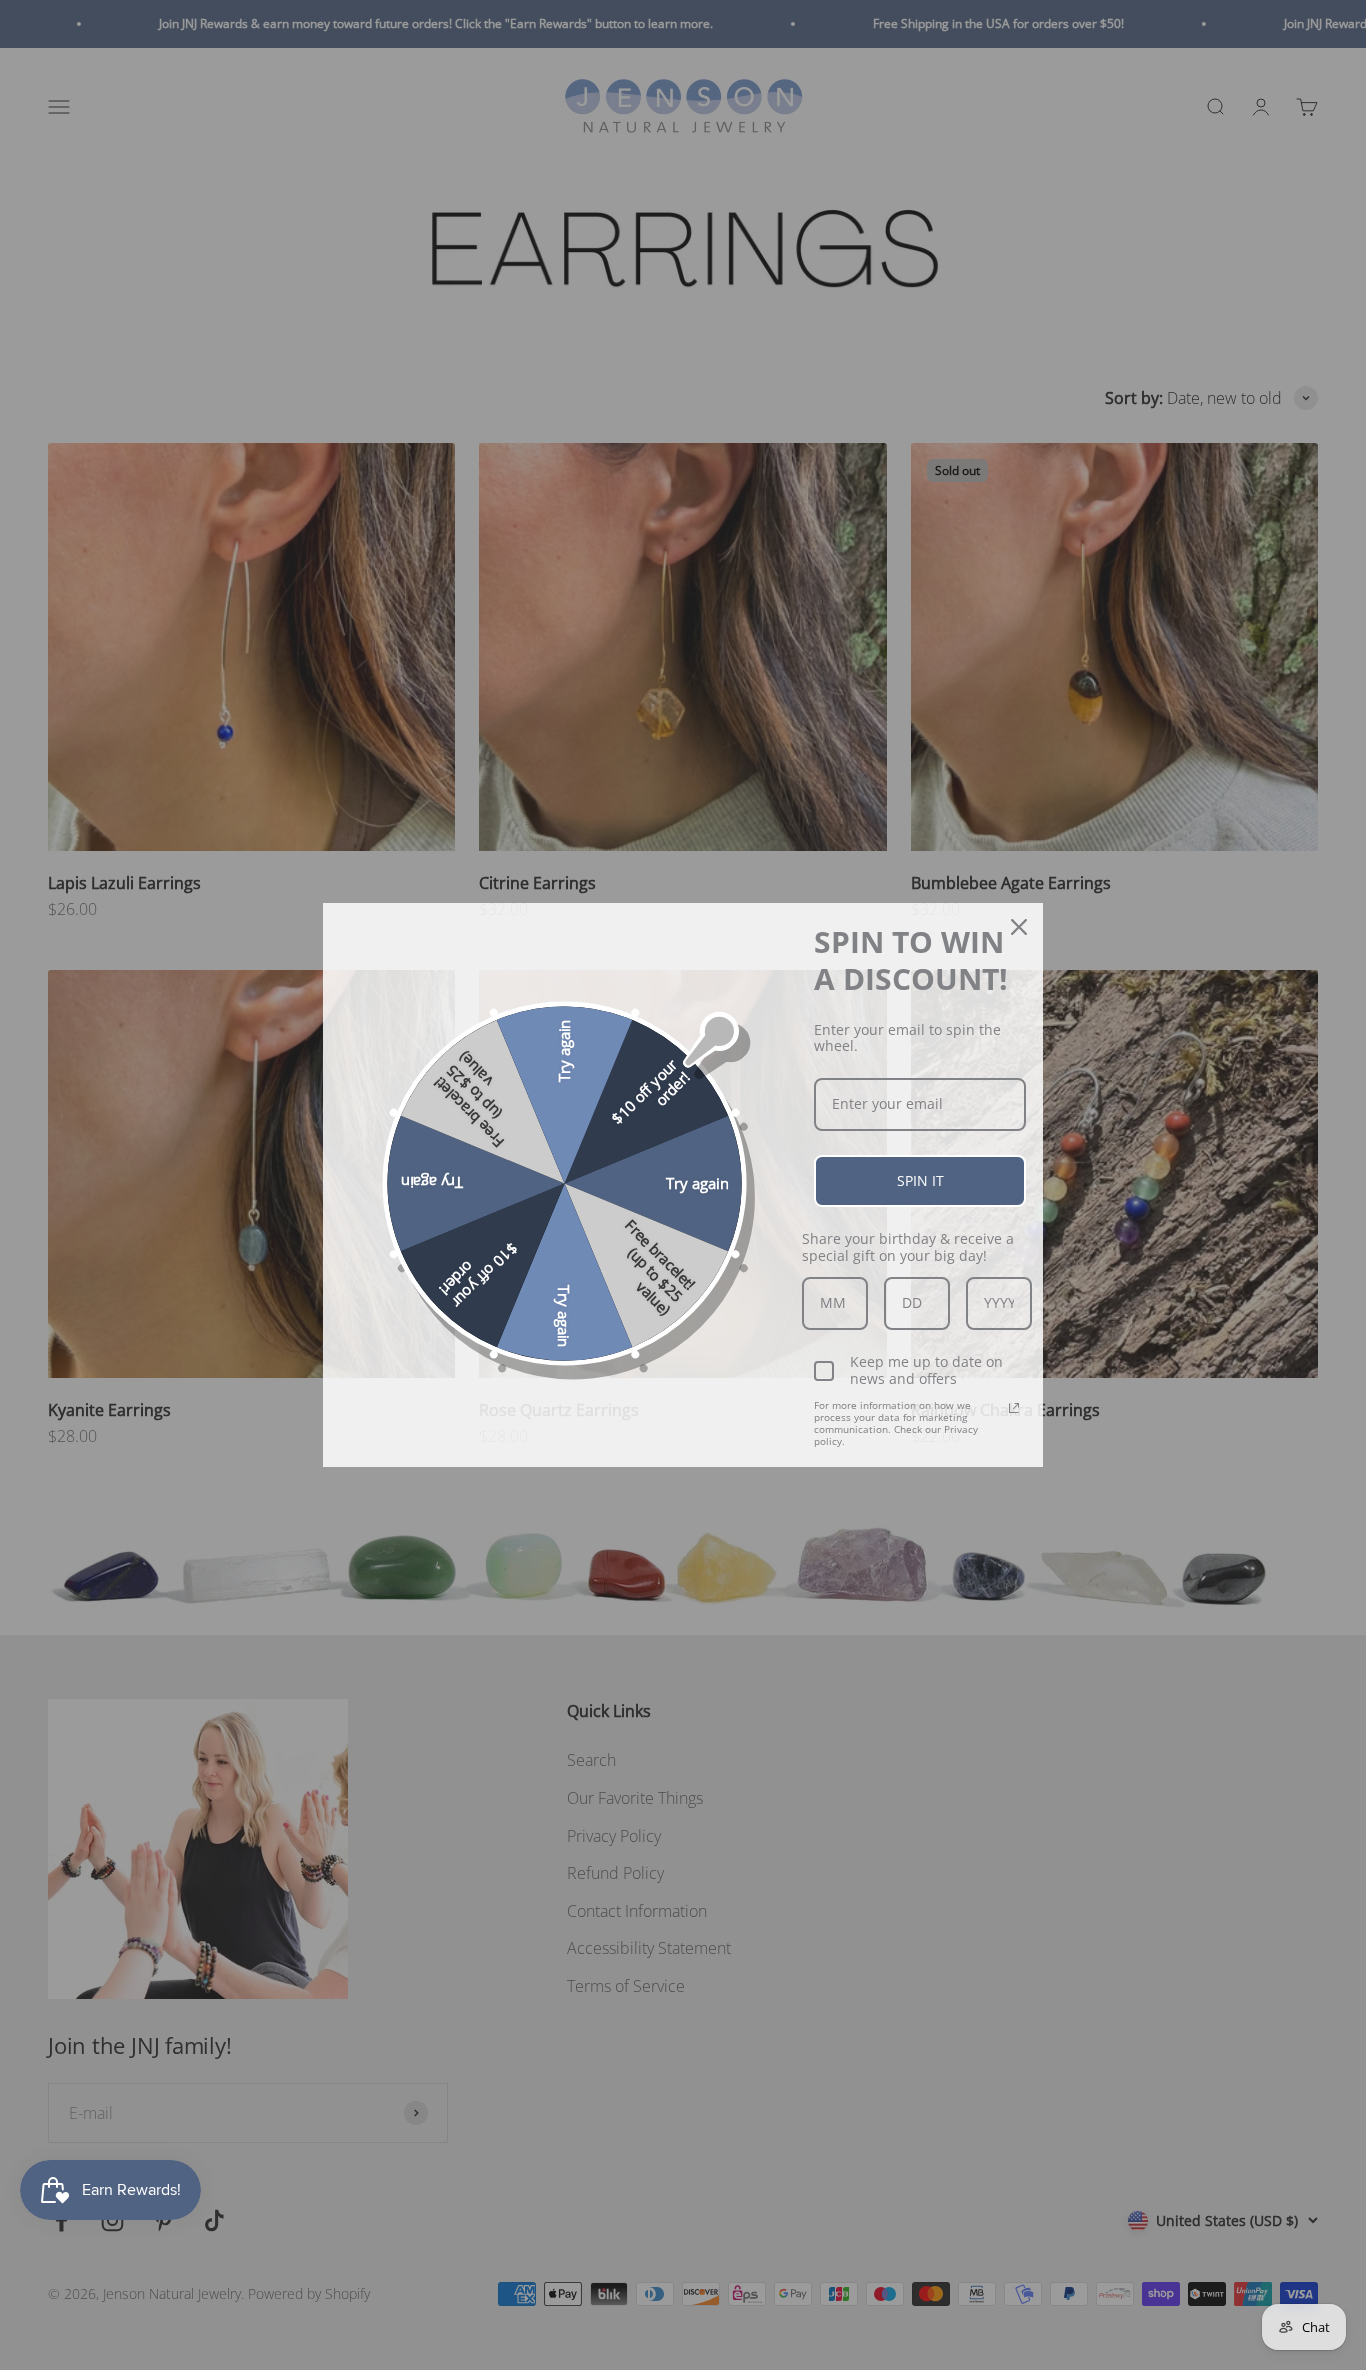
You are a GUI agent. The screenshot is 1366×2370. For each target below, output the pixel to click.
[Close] (1019, 927)
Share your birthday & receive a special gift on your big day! (908, 1247)
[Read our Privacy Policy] (1014, 1408)
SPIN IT (920, 1180)
